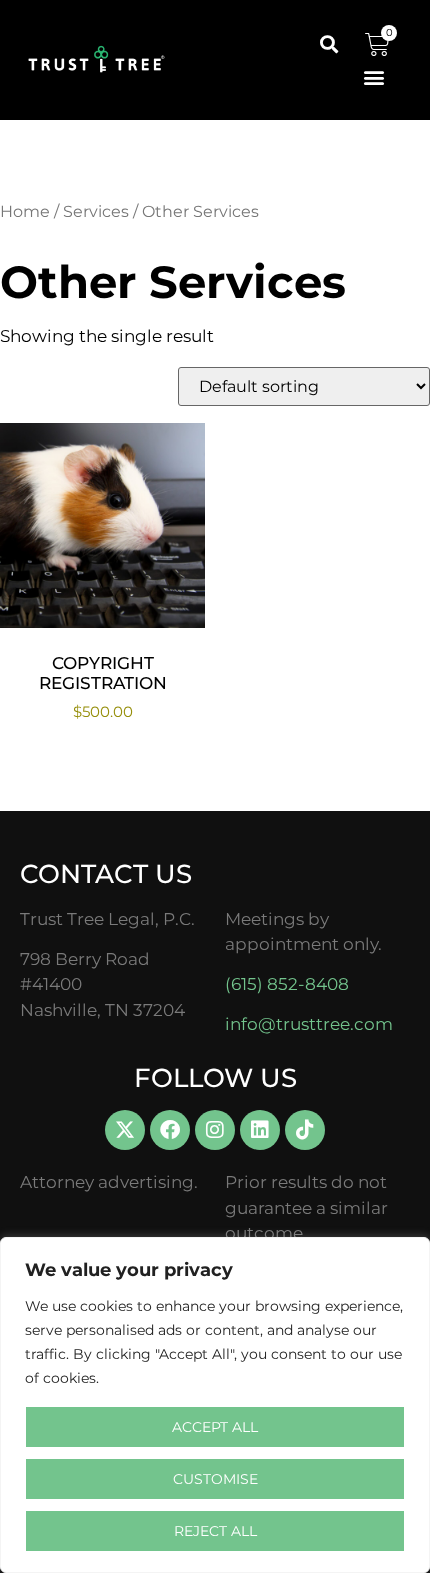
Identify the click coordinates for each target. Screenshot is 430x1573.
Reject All (215, 1531)
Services (96, 211)
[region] (215, 1405)
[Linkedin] (260, 1130)
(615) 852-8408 (287, 984)
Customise (215, 1479)
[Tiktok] (305, 1130)
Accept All (215, 1427)
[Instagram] (215, 1130)
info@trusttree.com (309, 1024)
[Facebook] (170, 1130)
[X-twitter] (125, 1130)
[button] (328, 43)
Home (25, 211)
